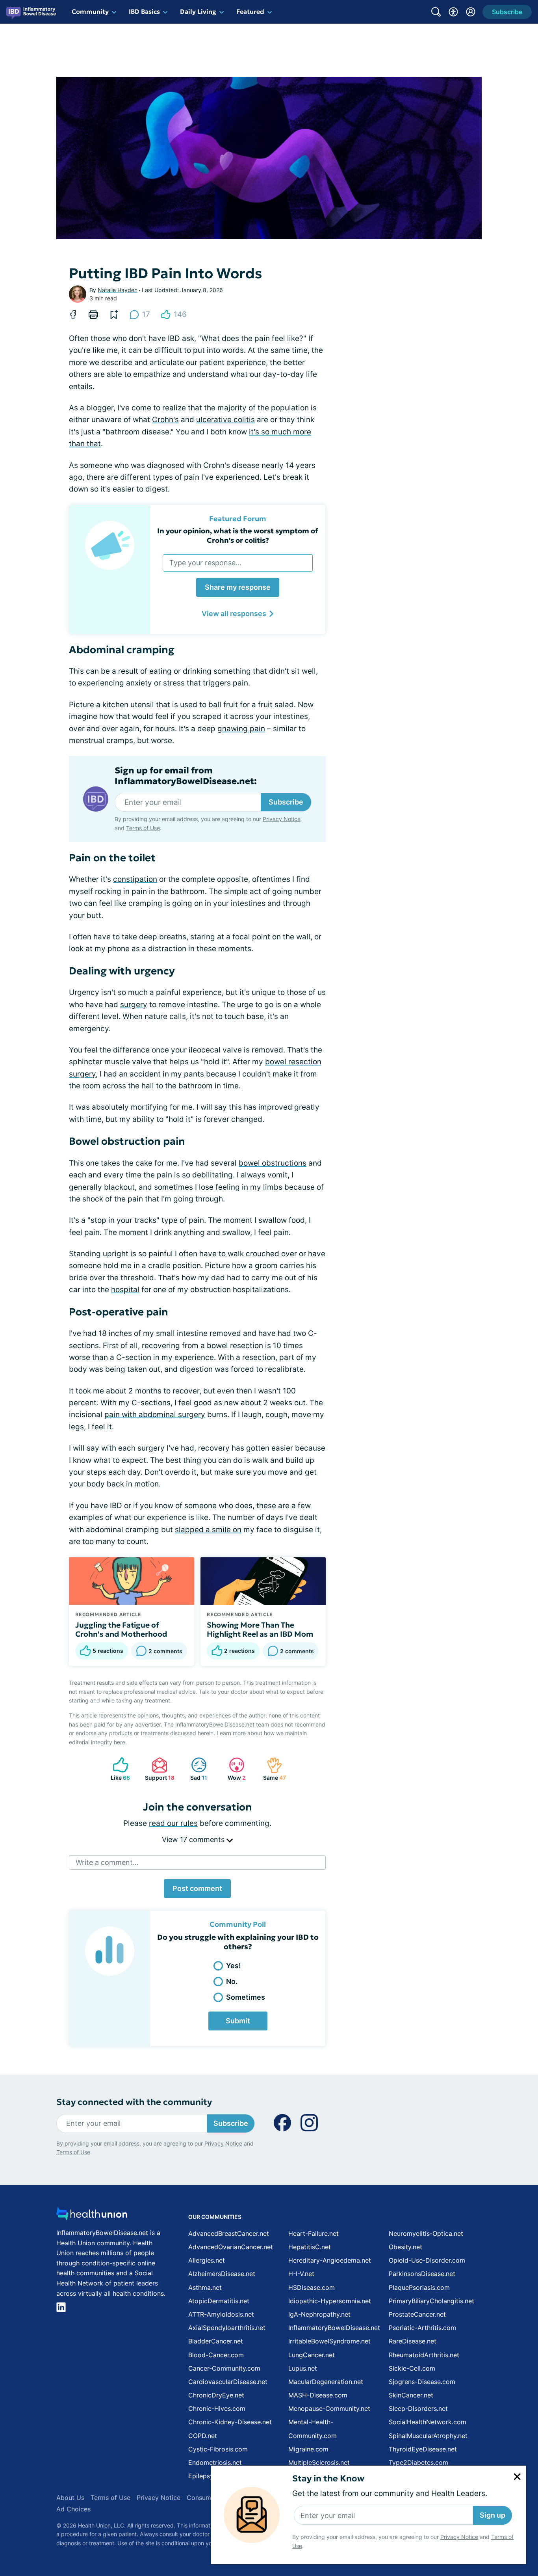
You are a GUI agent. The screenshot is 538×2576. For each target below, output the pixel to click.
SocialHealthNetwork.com (428, 2422)
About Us (70, 2498)
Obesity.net (405, 2247)
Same (272, 1769)
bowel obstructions (273, 1163)
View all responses (234, 614)
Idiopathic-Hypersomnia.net (330, 2301)
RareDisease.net (413, 2341)
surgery (134, 1005)
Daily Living (198, 11)
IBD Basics (144, 11)
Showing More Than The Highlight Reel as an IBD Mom (260, 1630)
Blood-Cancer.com (216, 2355)
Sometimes (246, 1997)
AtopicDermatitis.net (219, 2301)
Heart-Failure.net (314, 2233)
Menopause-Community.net (329, 2408)
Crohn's (165, 420)
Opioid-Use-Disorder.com (427, 2260)
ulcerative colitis (225, 420)
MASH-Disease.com (318, 2395)
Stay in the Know (328, 2478)
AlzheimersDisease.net (222, 2274)
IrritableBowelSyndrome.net (329, 2341)
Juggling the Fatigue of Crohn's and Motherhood (121, 1630)
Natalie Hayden (118, 290)
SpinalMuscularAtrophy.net (428, 2436)
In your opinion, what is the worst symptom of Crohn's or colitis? (238, 535)
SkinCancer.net (411, 2395)
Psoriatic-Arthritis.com (422, 2328)
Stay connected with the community (134, 2102)
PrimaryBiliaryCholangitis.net (431, 2301)
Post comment (197, 1888)
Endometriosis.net (215, 2462)
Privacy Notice (459, 2537)
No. (232, 1981)
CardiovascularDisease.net (228, 2382)
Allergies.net (207, 2260)
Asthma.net (205, 2287)
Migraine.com (308, 2449)
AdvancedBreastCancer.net (229, 2233)
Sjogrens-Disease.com (422, 2382)
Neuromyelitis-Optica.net (426, 2233)
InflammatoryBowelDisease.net (334, 2328)
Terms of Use (143, 828)
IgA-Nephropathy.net (319, 2314)
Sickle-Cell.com (412, 2368)
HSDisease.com (312, 2287)
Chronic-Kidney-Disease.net (230, 2422)
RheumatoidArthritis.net (424, 2355)
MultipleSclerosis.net (319, 2462)
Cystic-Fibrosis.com (218, 2449)
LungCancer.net (312, 2355)
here (120, 1742)
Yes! (234, 1966)
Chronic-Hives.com (217, 2408)
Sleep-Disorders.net (418, 2408)
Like (118, 1769)
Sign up (493, 2515)
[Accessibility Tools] (453, 12)
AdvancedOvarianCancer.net (231, 2247)
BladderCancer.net (216, 2341)
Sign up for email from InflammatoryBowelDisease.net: (186, 776)
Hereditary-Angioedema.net (330, 2260)
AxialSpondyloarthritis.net (227, 2328)
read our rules (173, 1823)
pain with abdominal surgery (155, 1415)
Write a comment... (107, 1862)
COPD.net (203, 2436)
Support (159, 1769)
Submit (238, 2021)
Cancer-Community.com (224, 2368)
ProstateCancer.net (417, 2314)
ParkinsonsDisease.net (422, 2274)
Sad (195, 1769)
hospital (125, 1290)
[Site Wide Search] (436, 12)
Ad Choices (73, 2509)
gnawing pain (241, 729)
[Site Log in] (471, 12)
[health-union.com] (92, 2216)
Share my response (238, 587)
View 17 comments (194, 1839)
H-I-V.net (301, 2274)
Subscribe (286, 802)
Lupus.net (303, 2368)
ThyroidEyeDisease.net (423, 2449)
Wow (233, 1769)
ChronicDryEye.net (216, 2395)
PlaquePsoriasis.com (419, 2287)
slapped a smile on (208, 1530)
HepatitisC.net (310, 2247)
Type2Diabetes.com (418, 2462)
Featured (250, 11)
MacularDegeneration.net (326, 2382)
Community (90, 11)
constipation (135, 879)
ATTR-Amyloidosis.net (221, 2314)
